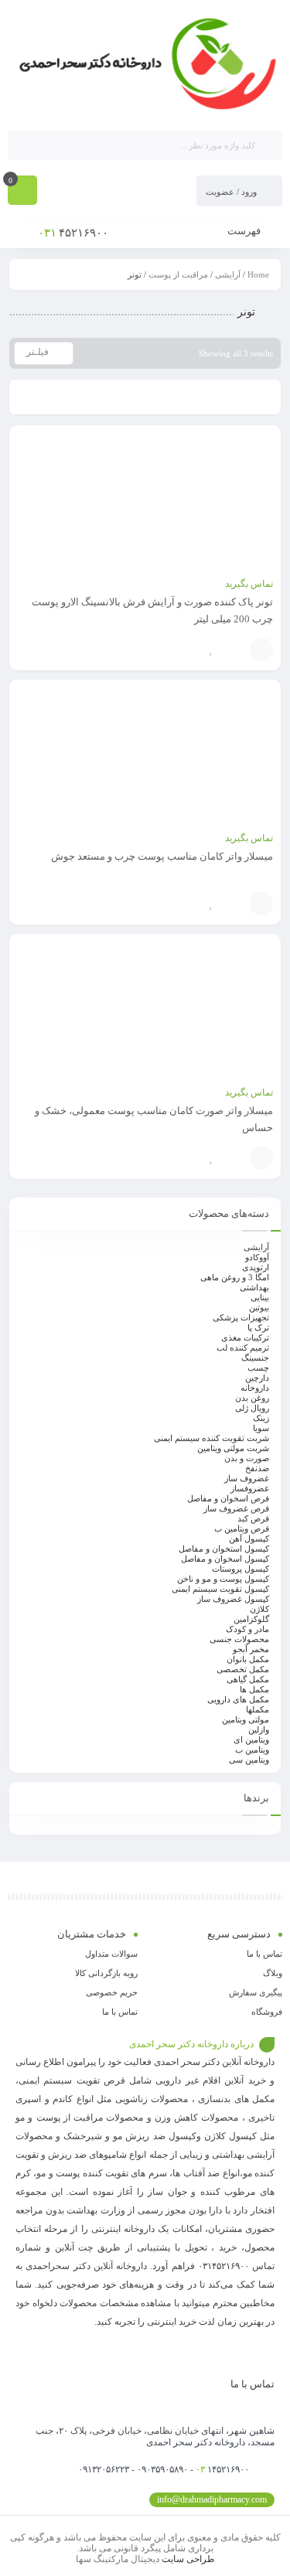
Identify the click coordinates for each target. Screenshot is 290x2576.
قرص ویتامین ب (242, 1528)
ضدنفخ (257, 1468)
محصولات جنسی (239, 1639)
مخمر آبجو (251, 1649)
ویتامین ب (252, 1750)
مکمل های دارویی (238, 1699)
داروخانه (255, 1388)
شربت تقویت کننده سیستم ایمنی (212, 1438)
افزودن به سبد (261, 649)
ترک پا (258, 1327)
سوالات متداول (111, 1954)
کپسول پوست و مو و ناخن (223, 1579)
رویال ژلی (252, 1408)
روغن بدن (252, 1398)
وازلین (259, 1729)
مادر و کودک (247, 1629)
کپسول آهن (249, 1538)
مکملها (258, 1709)
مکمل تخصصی (243, 1669)
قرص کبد (253, 1518)
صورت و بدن (247, 1458)
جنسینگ (255, 1358)
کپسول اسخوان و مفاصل (225, 1559)
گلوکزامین (251, 1619)
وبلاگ (273, 1973)
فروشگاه (267, 2012)
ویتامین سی (249, 1760)
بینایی (260, 1297)
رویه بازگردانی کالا (106, 1973)
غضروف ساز (247, 1478)
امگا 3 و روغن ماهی (235, 1277)
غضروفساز (250, 1488)
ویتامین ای (251, 1739)
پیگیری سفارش (256, 1992)
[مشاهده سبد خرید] (22, 192)
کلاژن (259, 1609)
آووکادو (257, 1257)
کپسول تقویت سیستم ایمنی (220, 1589)
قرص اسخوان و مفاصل (228, 1498)
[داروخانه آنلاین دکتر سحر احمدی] (145, 64)
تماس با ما (264, 1954)
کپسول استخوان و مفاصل (224, 1549)
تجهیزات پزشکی (241, 1317)
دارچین (257, 1378)
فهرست (245, 231)
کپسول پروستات (241, 1569)
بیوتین (259, 1307)
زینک (261, 1418)
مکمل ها (254, 1689)
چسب (258, 1368)
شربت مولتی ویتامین (233, 1448)
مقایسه (234, 649)
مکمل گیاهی (248, 1679)
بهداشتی (254, 1287)
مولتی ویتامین (246, 1719)
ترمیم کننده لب (243, 1348)
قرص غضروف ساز (236, 1508)
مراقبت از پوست (178, 274)
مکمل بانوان (248, 1659)
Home (258, 274)
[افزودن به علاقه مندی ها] (211, 649)
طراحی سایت (188, 2559)
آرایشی (228, 274)
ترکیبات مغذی (245, 1337)
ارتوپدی (256, 1267)
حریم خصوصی (112, 1992)
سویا (261, 1428)
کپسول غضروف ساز (233, 1599)
